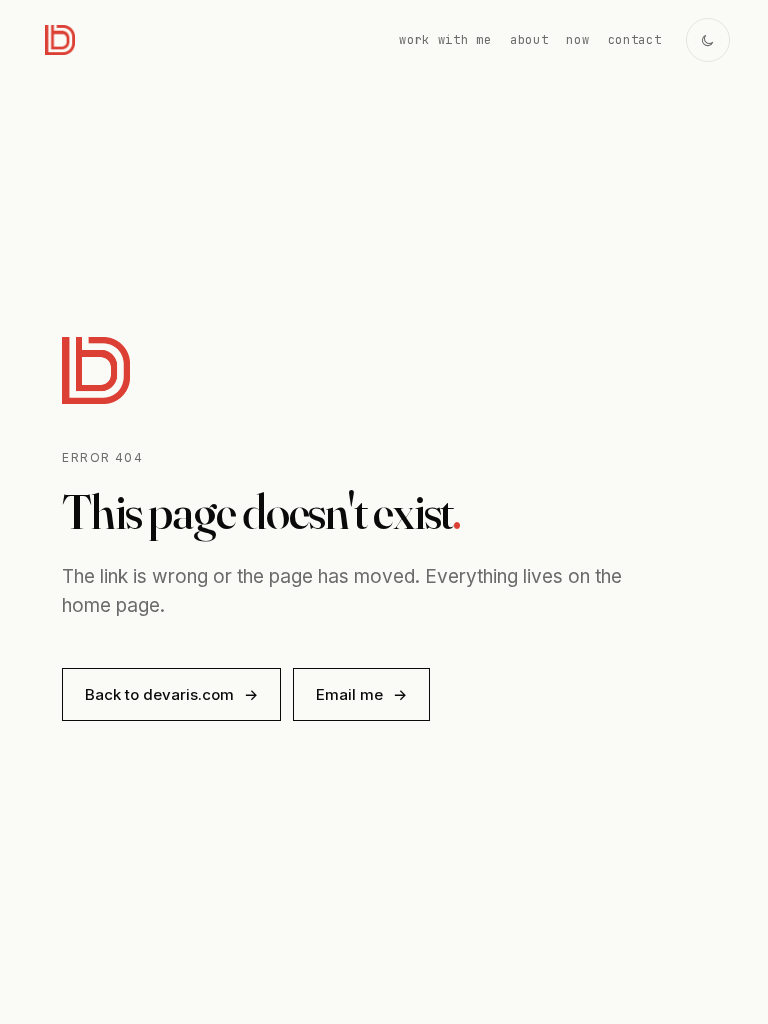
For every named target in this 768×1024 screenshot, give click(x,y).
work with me (445, 40)
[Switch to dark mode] (708, 40)
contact (635, 40)
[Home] (60, 40)
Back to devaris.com (171, 694)
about (529, 40)
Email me (361, 694)
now (577, 40)
